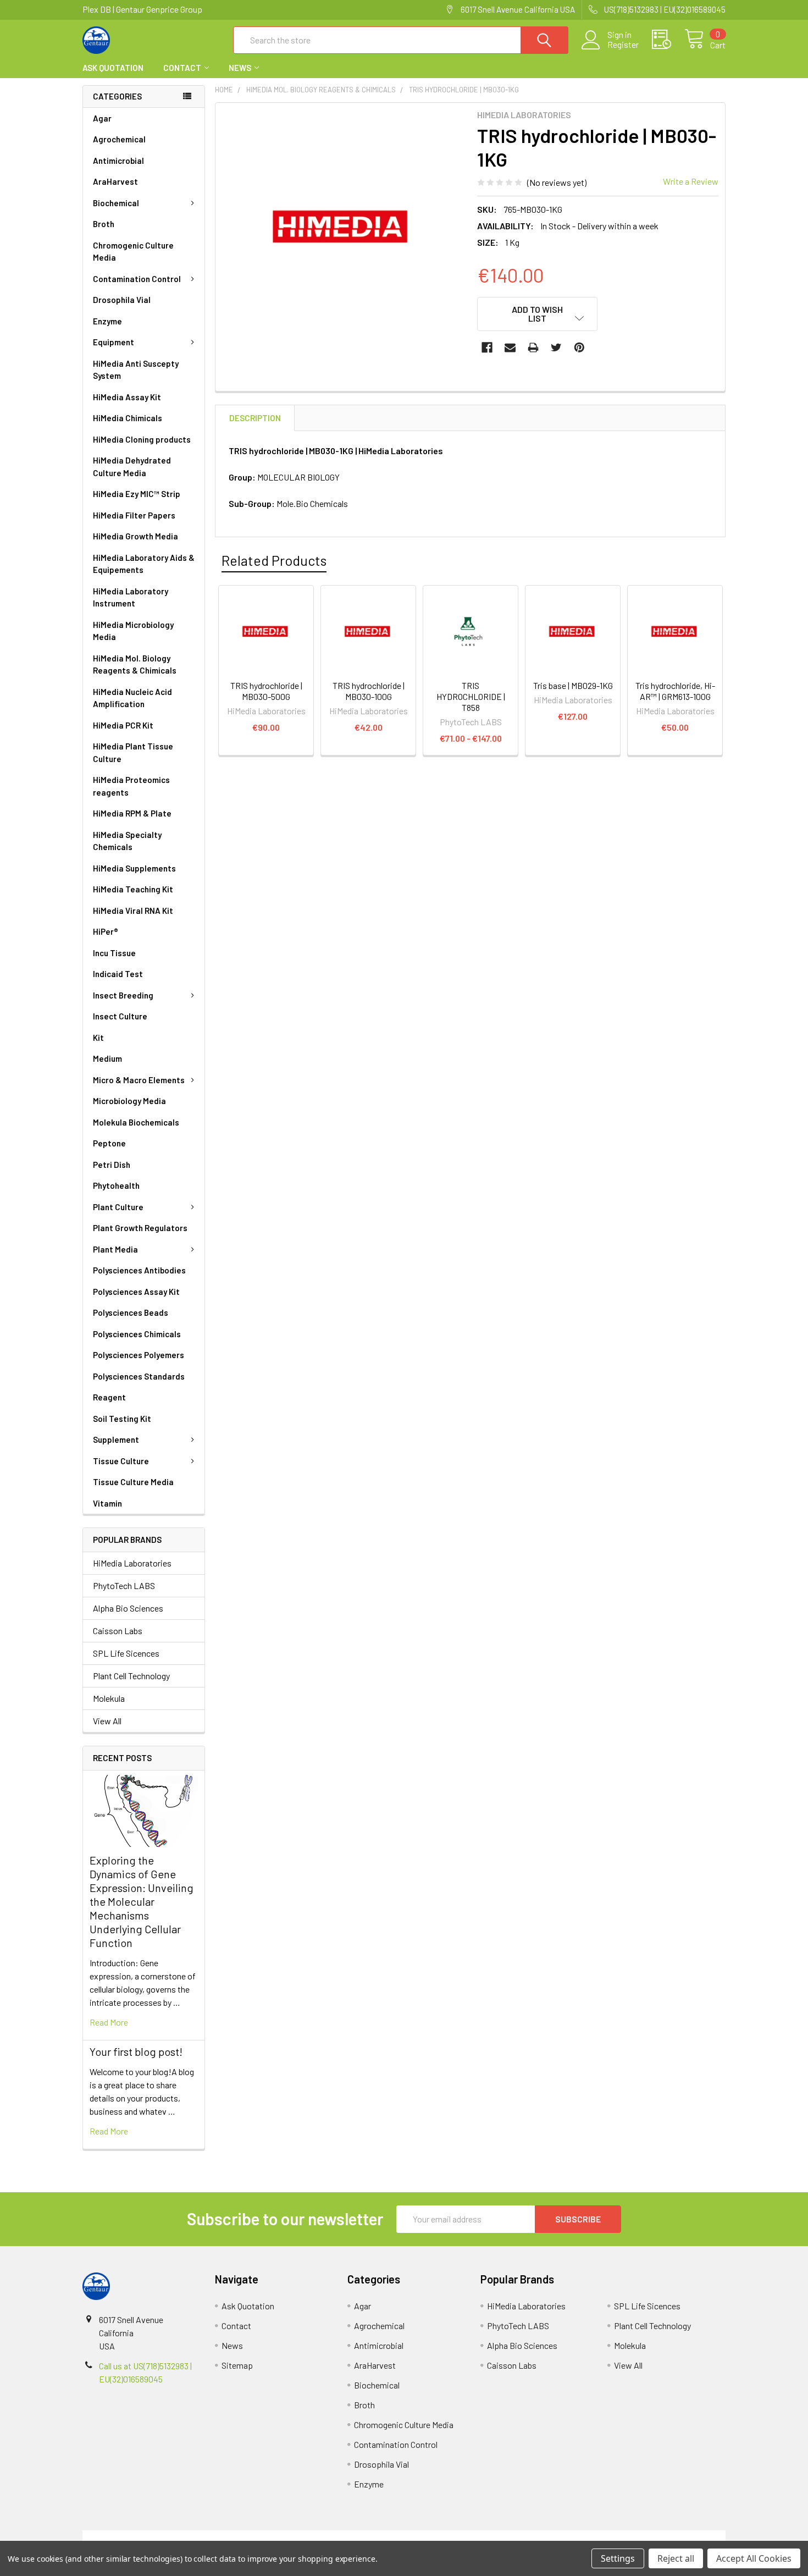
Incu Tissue (114, 953)
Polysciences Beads (131, 1312)
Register (623, 45)
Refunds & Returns (485, 2537)
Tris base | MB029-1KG (573, 685)
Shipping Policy (323, 2537)
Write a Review (691, 181)
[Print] (533, 347)
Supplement (116, 1439)
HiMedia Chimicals (128, 418)
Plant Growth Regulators (140, 1228)
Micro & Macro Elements (139, 1080)
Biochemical (116, 203)
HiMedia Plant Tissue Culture (133, 752)
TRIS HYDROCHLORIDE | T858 (471, 696)
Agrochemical (119, 139)
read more (109, 2022)
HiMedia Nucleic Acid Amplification (132, 698)
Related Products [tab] (274, 560)
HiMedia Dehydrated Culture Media (132, 467)
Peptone (109, 1143)
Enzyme (107, 321)
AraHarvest (115, 181)
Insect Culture (120, 1016)
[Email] (510, 347)
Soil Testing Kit (122, 1419)
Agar (102, 118)
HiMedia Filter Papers (134, 515)
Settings (618, 2558)
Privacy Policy (645, 2537)
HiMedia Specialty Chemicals (127, 841)
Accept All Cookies (754, 2558)
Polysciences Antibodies (139, 1270)
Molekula (109, 1698)
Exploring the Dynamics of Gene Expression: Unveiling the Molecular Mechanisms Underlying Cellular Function (142, 1901)
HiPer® (106, 931)
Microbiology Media (129, 1101)
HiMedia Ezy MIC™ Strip (137, 494)
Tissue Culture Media (133, 1482)
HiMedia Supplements (134, 868)
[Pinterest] (579, 347)
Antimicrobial (118, 161)
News (240, 68)
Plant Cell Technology (131, 1676)
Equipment (114, 342)
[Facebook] (487, 347)
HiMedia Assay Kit (127, 397)
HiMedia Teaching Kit (133, 889)
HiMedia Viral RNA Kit (133, 911)
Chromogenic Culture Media (133, 252)
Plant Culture (118, 1207)
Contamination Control (137, 279)
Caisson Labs (118, 1631)
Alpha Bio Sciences (128, 1608)
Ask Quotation (113, 68)
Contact (182, 68)
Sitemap (237, 2365)
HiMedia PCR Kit (123, 725)
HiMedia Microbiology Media (133, 631)
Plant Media (115, 1249)
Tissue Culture (121, 1461)
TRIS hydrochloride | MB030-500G (266, 691)
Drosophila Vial (122, 300)
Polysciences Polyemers (139, 1355)
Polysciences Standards (139, 1376)
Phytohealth (116, 1185)
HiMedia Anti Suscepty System (136, 370)
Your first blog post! (136, 2051)
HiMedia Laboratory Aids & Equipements (144, 564)
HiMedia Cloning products (142, 439)
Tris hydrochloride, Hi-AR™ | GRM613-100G (675, 691)
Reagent (109, 1397)
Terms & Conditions (163, 2537)
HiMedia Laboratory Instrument (131, 597)
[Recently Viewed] (668, 40)
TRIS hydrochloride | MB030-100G (369, 691)
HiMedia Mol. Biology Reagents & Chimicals (135, 664)
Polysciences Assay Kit (136, 1292)
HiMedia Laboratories (132, 1563)
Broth (104, 224)
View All (107, 1721)
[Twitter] (556, 347)
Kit (98, 1038)
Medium (107, 1058)
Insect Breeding (123, 995)
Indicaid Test (118, 974)
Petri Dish (112, 1165)
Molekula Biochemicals (136, 1122)
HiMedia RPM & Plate (132, 813)
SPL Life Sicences (126, 1653)
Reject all (676, 2558)
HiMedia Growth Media (135, 536)
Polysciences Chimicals (137, 1334)
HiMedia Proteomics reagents (131, 786)
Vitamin (107, 1503)
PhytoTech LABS (124, 1585)
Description (255, 418)
